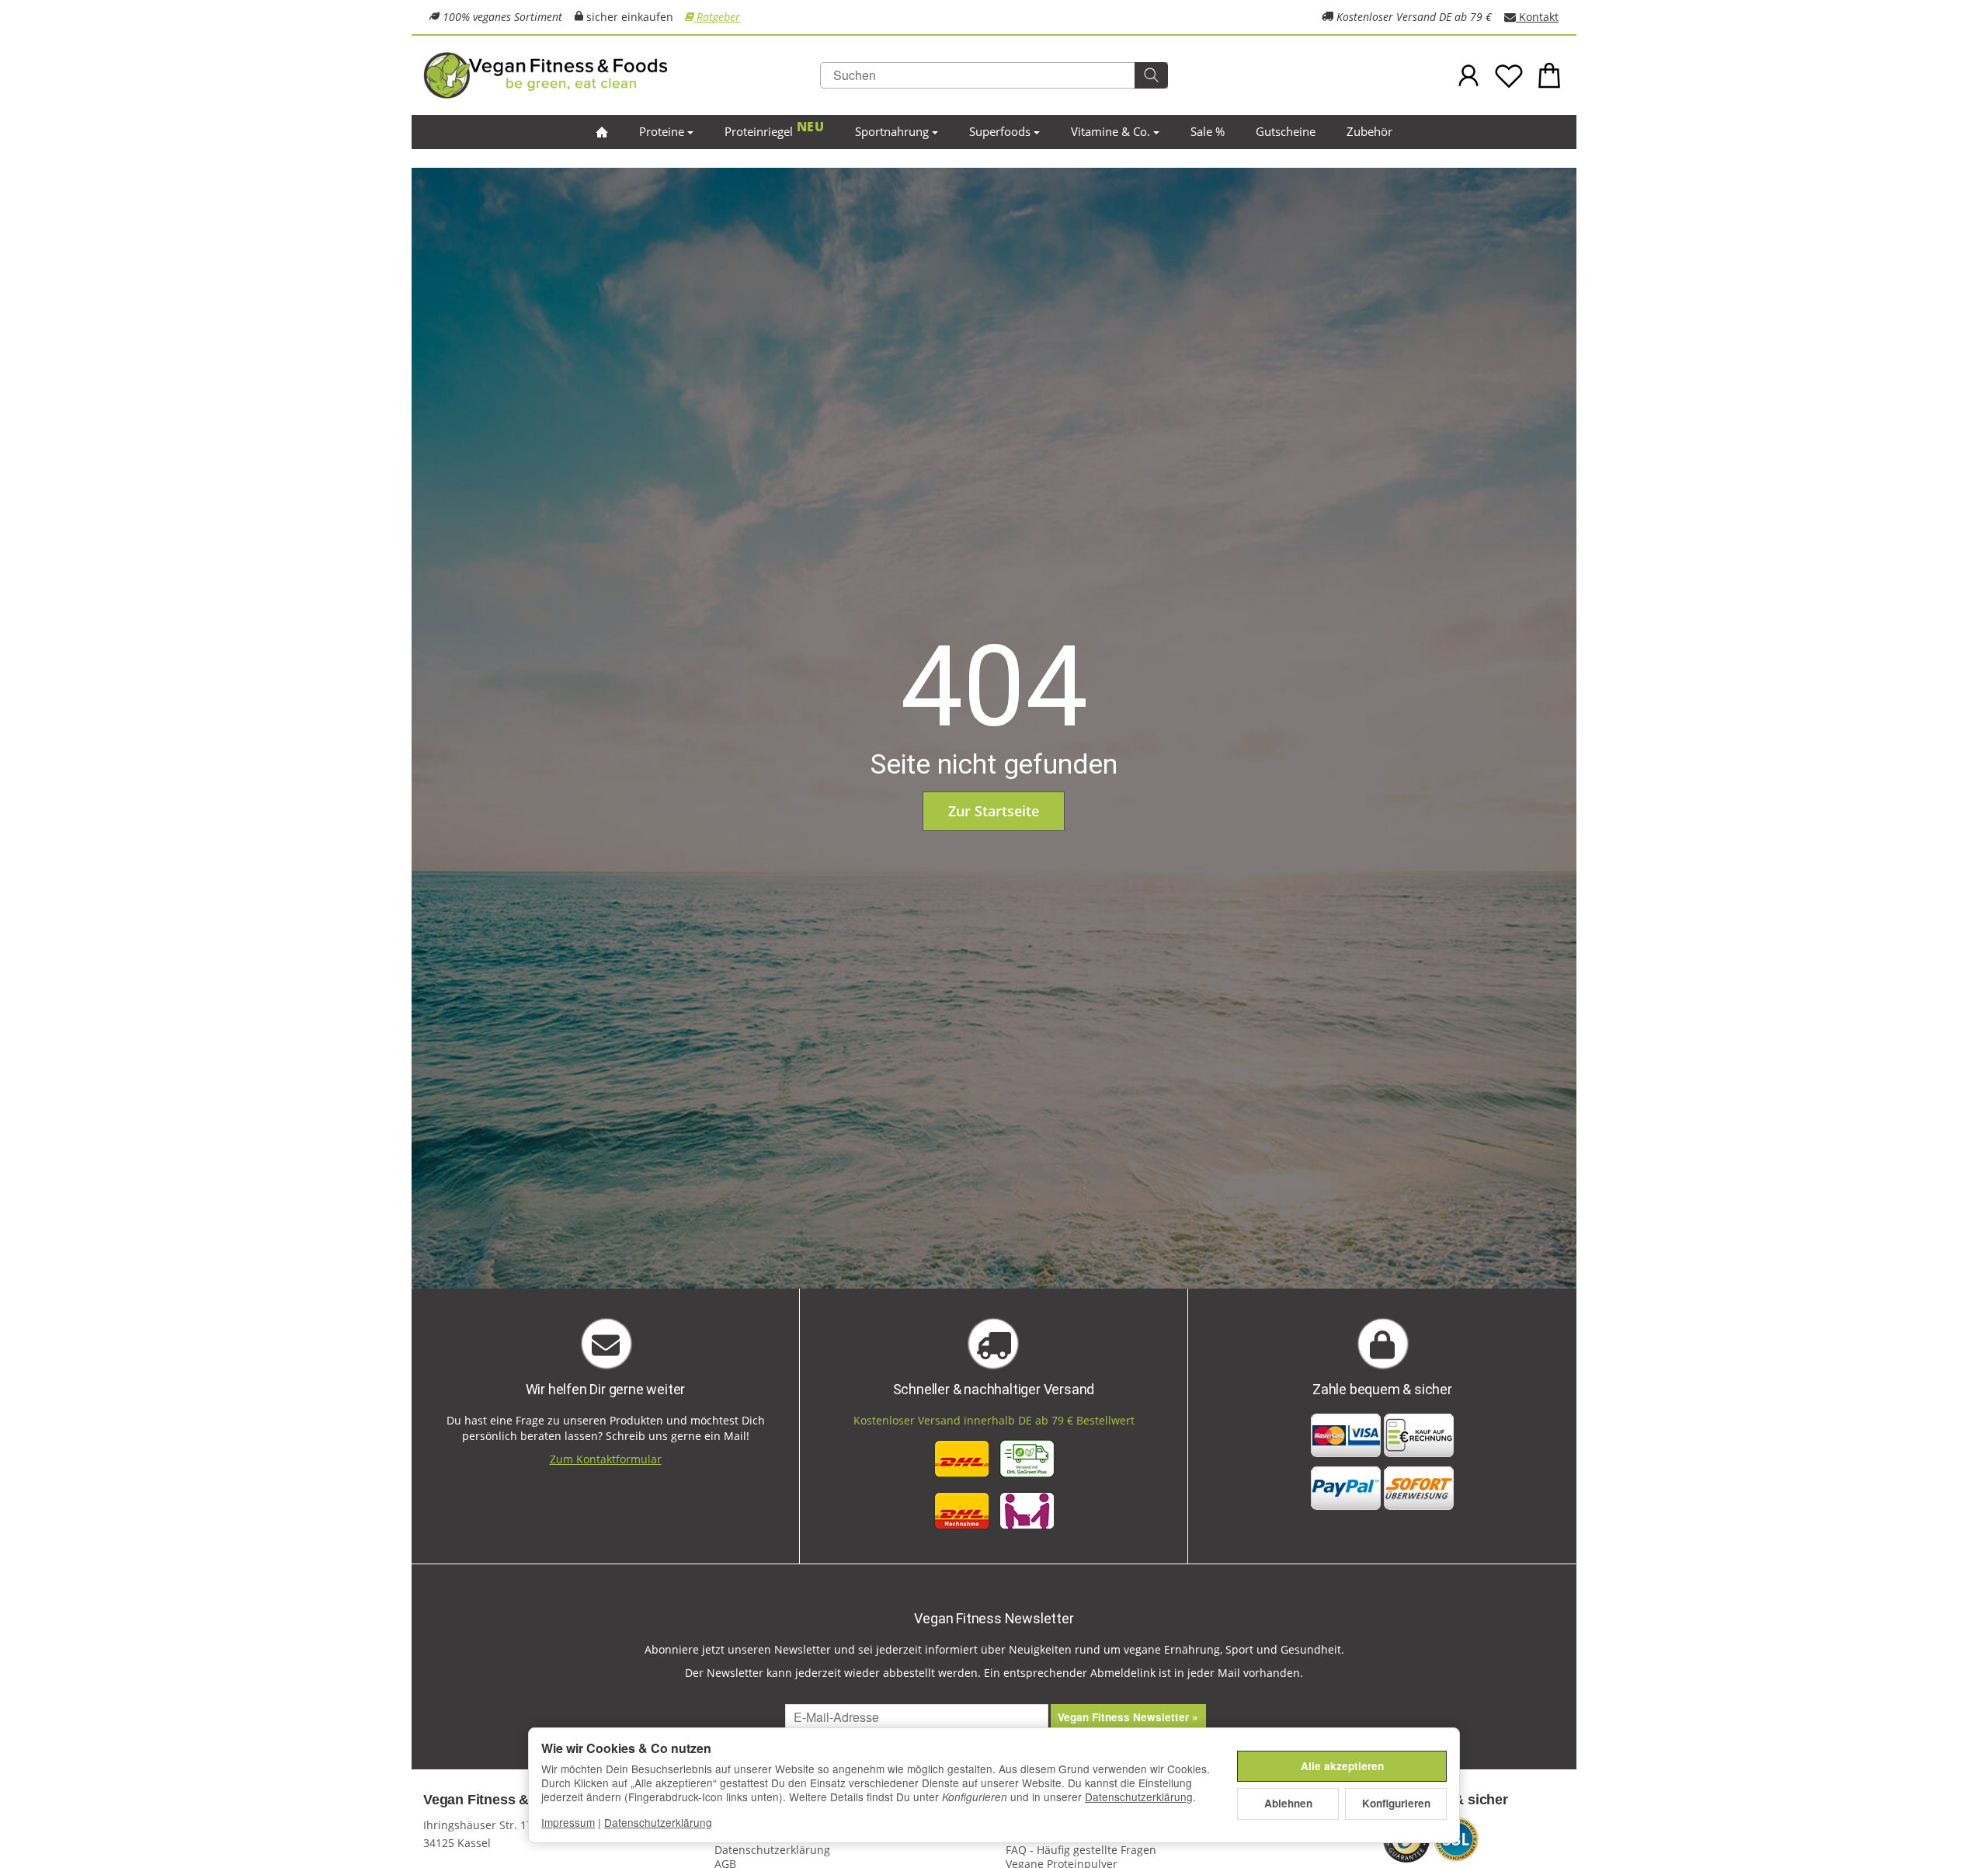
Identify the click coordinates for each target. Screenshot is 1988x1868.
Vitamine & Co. (1110, 131)
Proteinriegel (759, 131)
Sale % (1208, 131)
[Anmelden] (1468, 75)
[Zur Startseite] (613, 75)
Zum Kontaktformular (606, 1459)
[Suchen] (1151, 75)
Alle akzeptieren (1342, 1766)
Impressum (568, 1822)
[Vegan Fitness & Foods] (602, 132)
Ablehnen (1288, 1803)
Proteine (662, 131)
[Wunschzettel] (1509, 75)
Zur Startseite (994, 811)
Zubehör (1369, 131)
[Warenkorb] (1549, 75)
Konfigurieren (1396, 1803)
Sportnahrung (892, 131)
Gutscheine (1286, 131)
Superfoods (1000, 131)
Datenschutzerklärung (1139, 1797)
